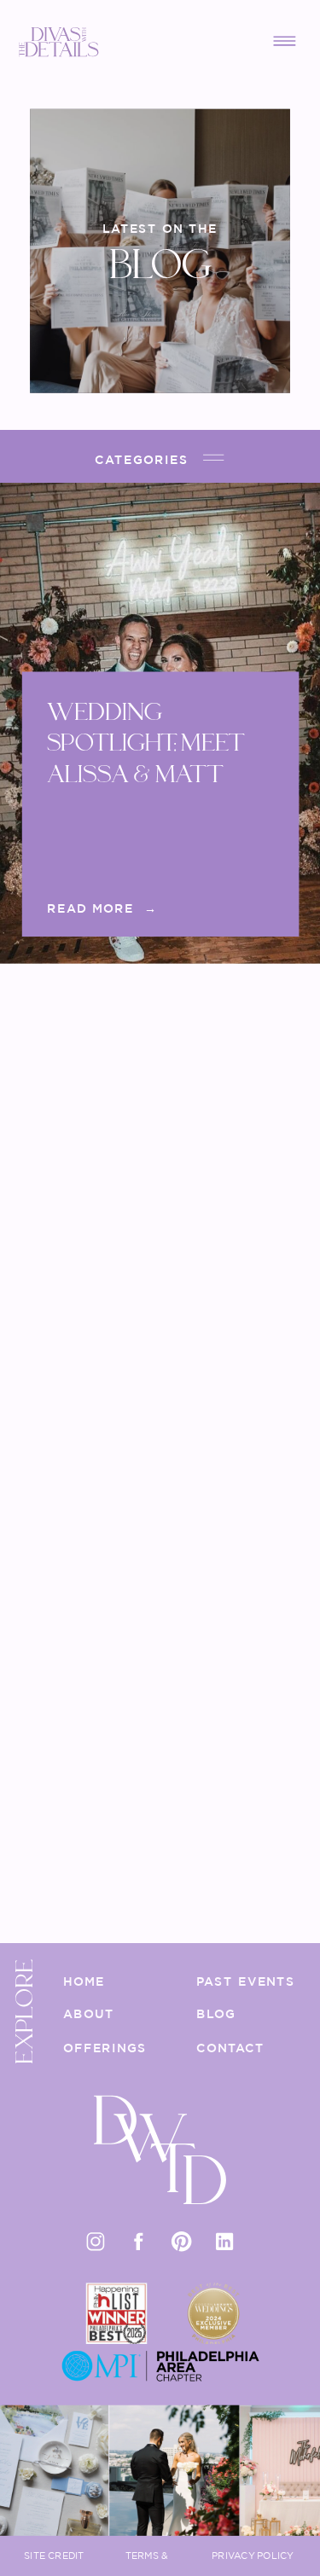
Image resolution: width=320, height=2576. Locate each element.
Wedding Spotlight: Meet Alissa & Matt (144, 743)
